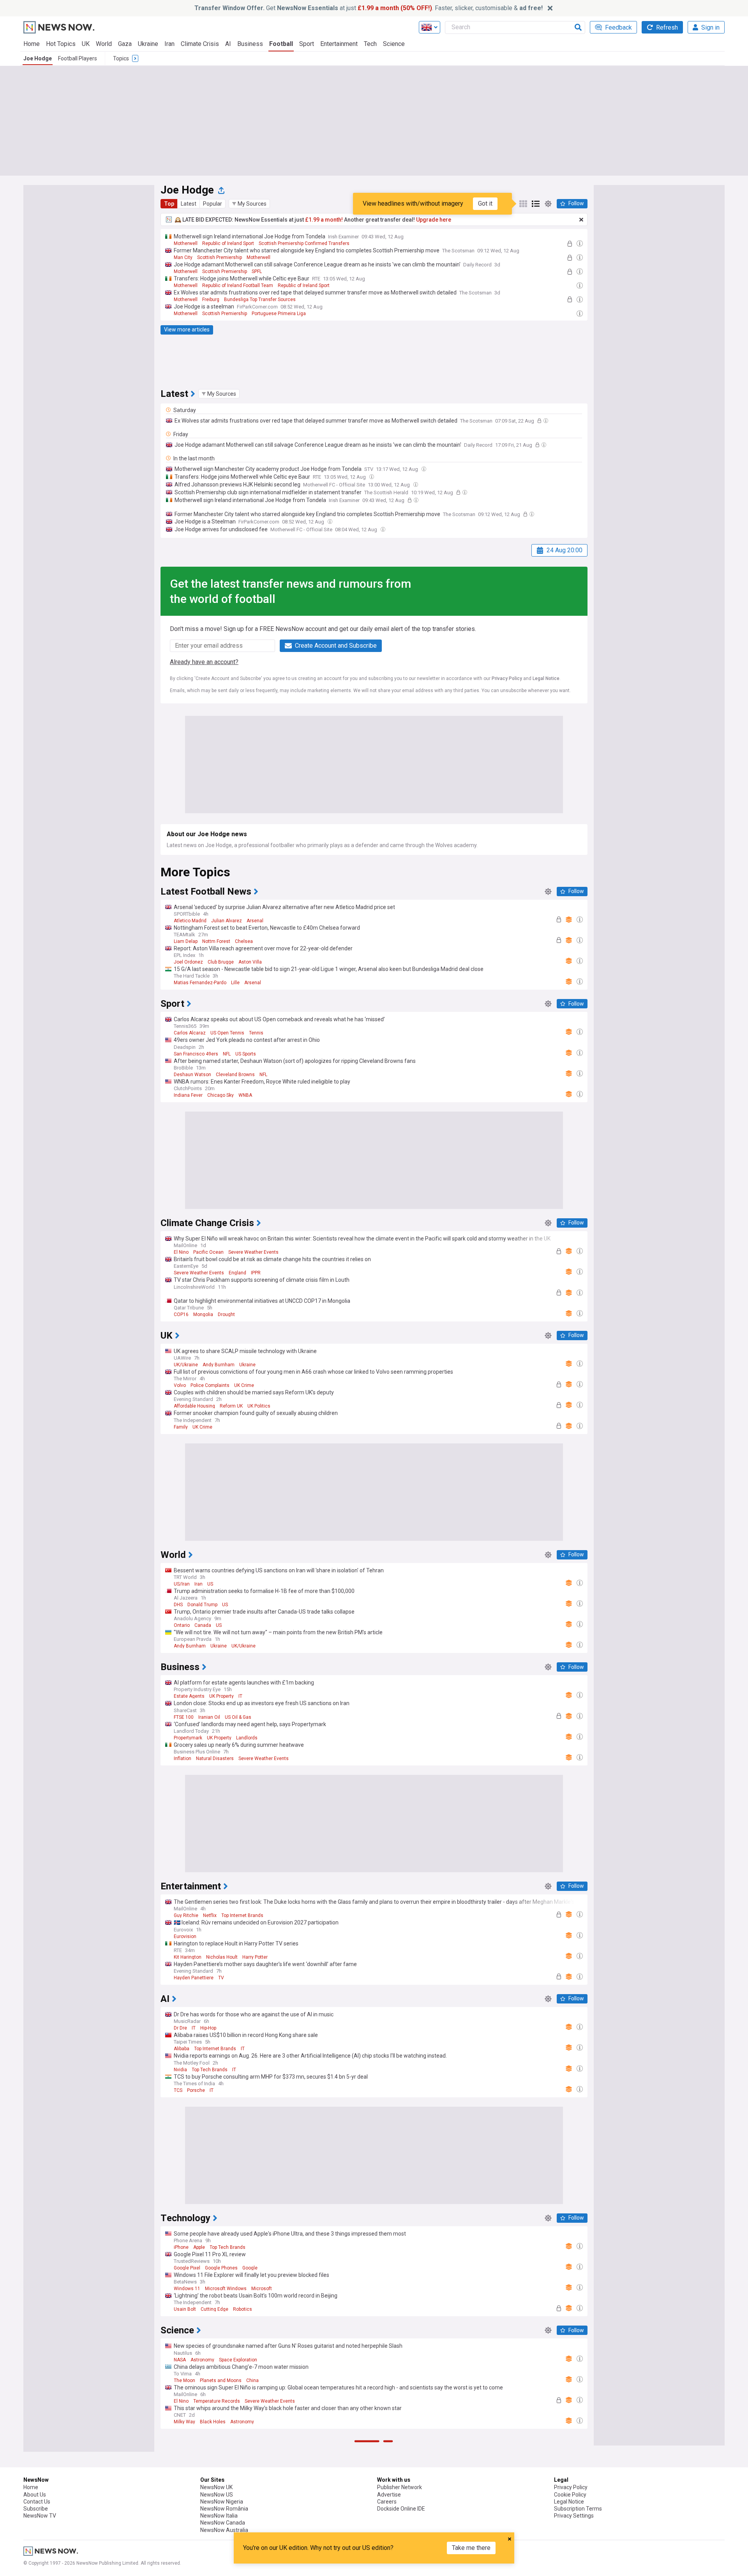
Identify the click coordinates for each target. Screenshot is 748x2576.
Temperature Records (217, 2401)
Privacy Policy (507, 678)
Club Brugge (221, 962)
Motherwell (186, 243)
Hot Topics (61, 44)
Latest (189, 204)
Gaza (125, 44)
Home (32, 44)
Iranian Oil (209, 1717)
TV (221, 1978)
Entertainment (339, 44)
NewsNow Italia (219, 2516)
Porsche (196, 2090)
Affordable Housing (194, 1406)
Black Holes (213, 2422)
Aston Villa (250, 962)
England (237, 1273)
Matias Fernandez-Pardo (200, 983)
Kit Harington (188, 1957)
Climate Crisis (200, 44)
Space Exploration (238, 2360)
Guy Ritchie (186, 1915)
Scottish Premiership (220, 257)
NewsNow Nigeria (222, 2502)
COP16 (181, 1314)
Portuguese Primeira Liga (279, 314)
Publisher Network (400, 2487)
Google (250, 2268)
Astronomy (202, 2360)
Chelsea (244, 941)
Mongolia (203, 1314)
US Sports (246, 1054)
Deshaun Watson (192, 1075)
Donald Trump (202, 1605)
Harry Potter (255, 1957)
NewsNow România (224, 2509)
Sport (307, 44)
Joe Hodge (38, 58)
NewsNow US (217, 2495)
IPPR (256, 1273)
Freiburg (211, 300)
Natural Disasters (215, 1758)
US (210, 1584)
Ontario (182, 1625)
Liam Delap (186, 941)
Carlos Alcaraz (190, 1033)
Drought (226, 1314)
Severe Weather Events (253, 1252)
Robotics (243, 2309)
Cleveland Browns (235, 1075)
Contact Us (37, 2502)
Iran (169, 44)
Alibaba (182, 2049)
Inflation (183, 1758)
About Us (35, 2495)
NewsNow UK (216, 2487)
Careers (387, 2502)
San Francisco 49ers (196, 1054)
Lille (235, 983)
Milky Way (184, 2422)
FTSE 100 (184, 1717)
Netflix (210, 1915)
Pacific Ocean (208, 1252)
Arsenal (255, 921)
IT (240, 1696)
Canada (203, 1625)
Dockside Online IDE (401, 2509)
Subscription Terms (578, 2509)
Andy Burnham (219, 1365)
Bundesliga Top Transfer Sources (260, 300)
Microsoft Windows (226, 2289)
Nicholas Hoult (222, 1957)
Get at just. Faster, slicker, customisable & (369, 8)
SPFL (257, 271)
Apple (199, 2247)
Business (250, 44)
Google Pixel (187, 2268)
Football (281, 44)
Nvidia (180, 2070)
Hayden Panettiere (194, 1978)
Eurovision (185, 1936)
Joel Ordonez (188, 962)
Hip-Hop (208, 2028)
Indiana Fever (188, 1095)
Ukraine (148, 44)
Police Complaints (210, 1385)
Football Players (78, 58)
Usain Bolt (185, 2309)
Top (169, 204)
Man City (183, 257)
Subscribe (36, 2509)
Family (181, 1427)
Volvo (180, 1385)
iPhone (181, 2247)
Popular (213, 204)
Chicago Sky (221, 1095)
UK (86, 44)
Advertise (389, 2495)
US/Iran (182, 1584)
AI (228, 44)
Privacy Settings (574, 2516)
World (104, 44)
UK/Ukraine (186, 1365)
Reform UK (231, 1406)
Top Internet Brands (242, 1915)
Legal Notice (546, 678)
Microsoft (262, 2289)
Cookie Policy (570, 2495)
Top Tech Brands (210, 2070)
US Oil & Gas (238, 1717)
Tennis (256, 1033)
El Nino (181, 1252)
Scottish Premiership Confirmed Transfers (304, 243)
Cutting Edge (214, 2309)
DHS (178, 1605)
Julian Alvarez (227, 921)
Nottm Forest (216, 941)
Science (394, 44)
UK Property (221, 1696)
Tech (370, 44)
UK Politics (259, 1406)
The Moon (184, 2380)
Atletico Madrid (190, 921)
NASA (180, 2360)
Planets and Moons (221, 2380)
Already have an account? (204, 662)
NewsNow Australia (224, 2530)
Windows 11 (187, 2289)
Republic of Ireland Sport (228, 243)
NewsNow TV (40, 2516)
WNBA (245, 1095)
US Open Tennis (227, 1033)
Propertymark (188, 1738)
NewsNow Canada (223, 2523)
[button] (249, 204)
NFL (227, 1054)
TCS (178, 2090)
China (252, 2380)
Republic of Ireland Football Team (238, 285)
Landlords (247, 1738)
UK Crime (244, 1385)
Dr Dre (180, 2028)
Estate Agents (189, 1696)
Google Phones (221, 2268)
